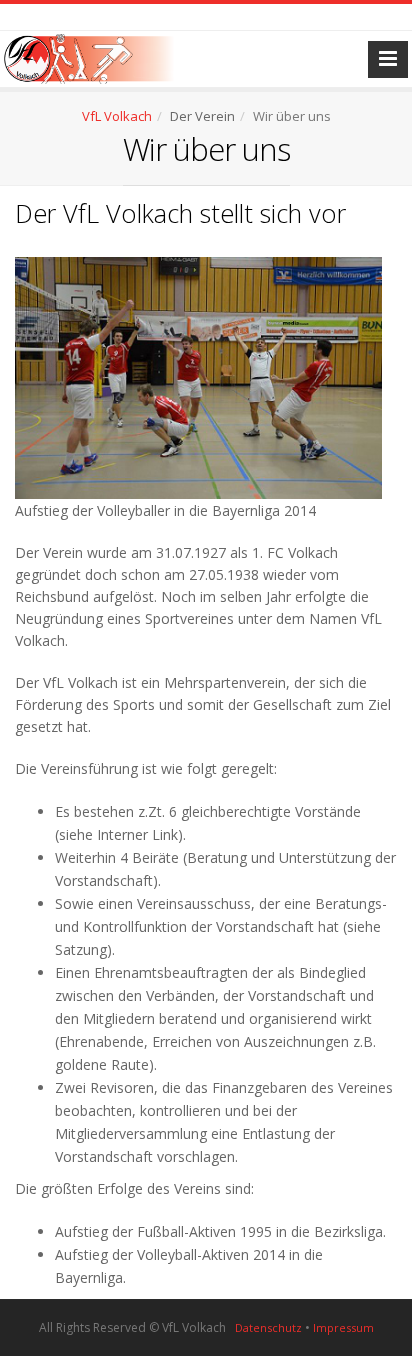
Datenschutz (268, 1327)
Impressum (343, 1327)
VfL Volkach (117, 116)
